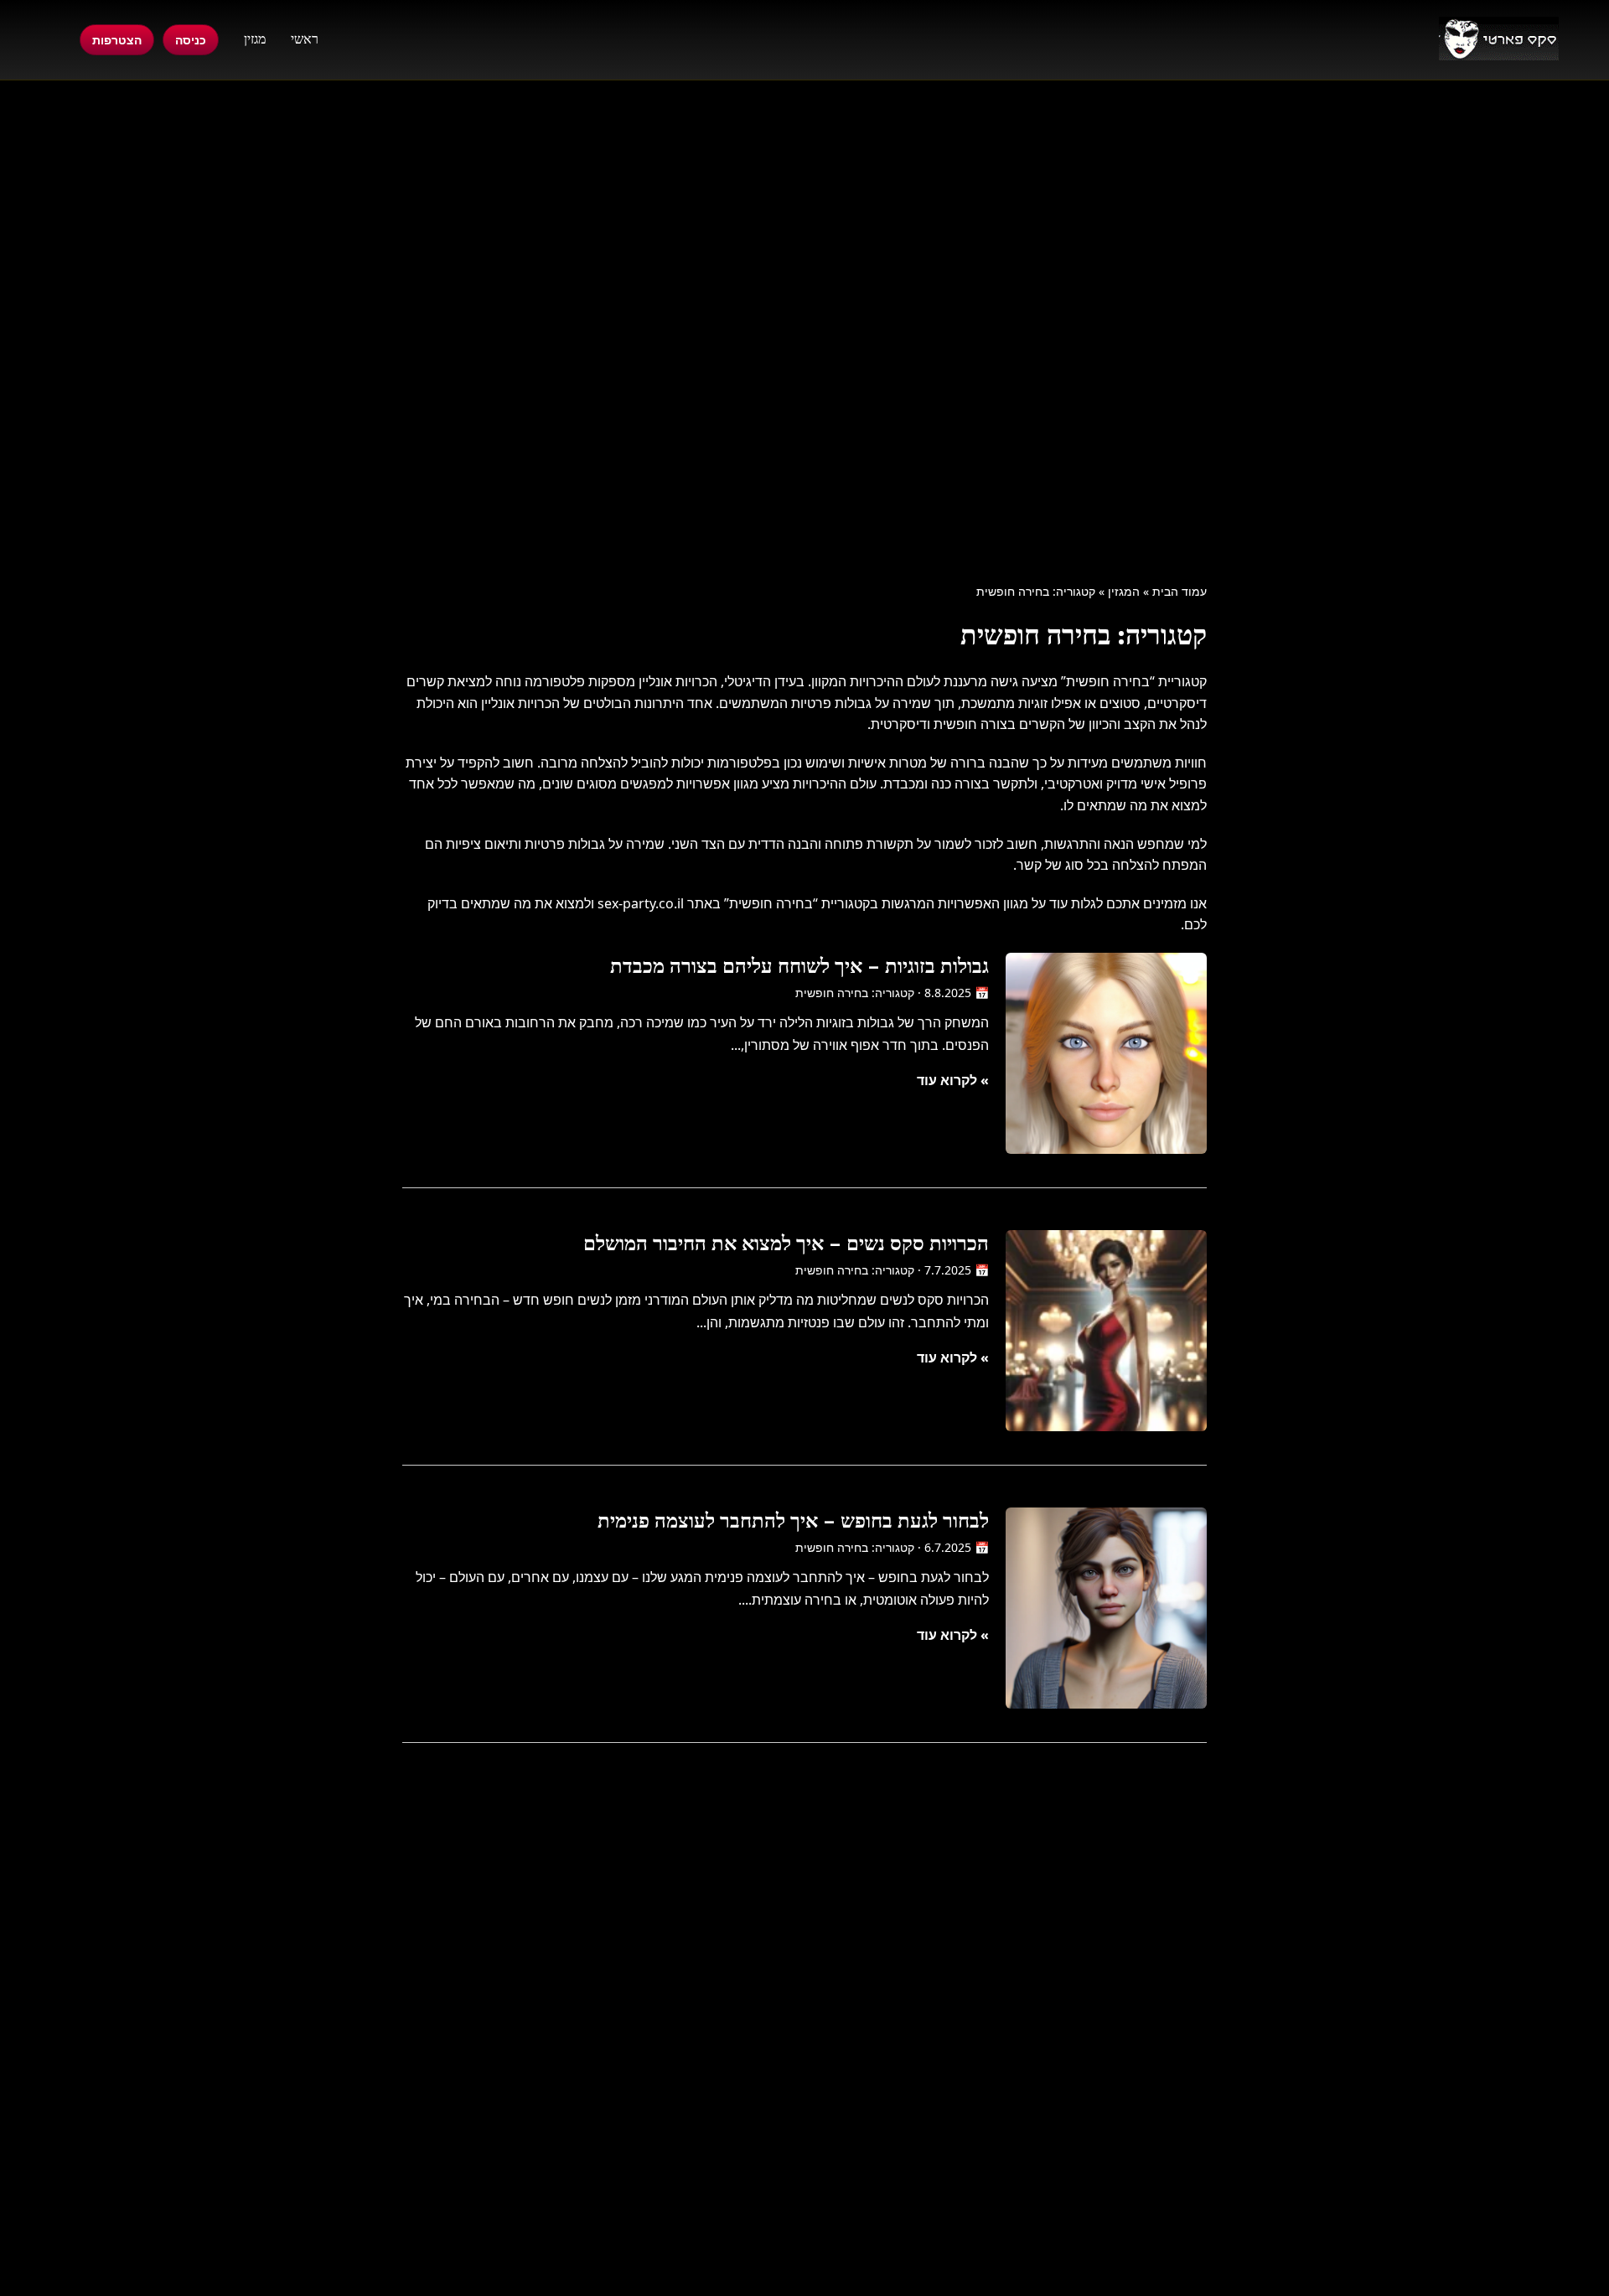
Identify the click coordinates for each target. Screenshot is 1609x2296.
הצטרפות (117, 40)
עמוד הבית (1180, 591)
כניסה (191, 40)
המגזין (1124, 591)
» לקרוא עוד (953, 1080)
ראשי (305, 39)
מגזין (255, 39)
